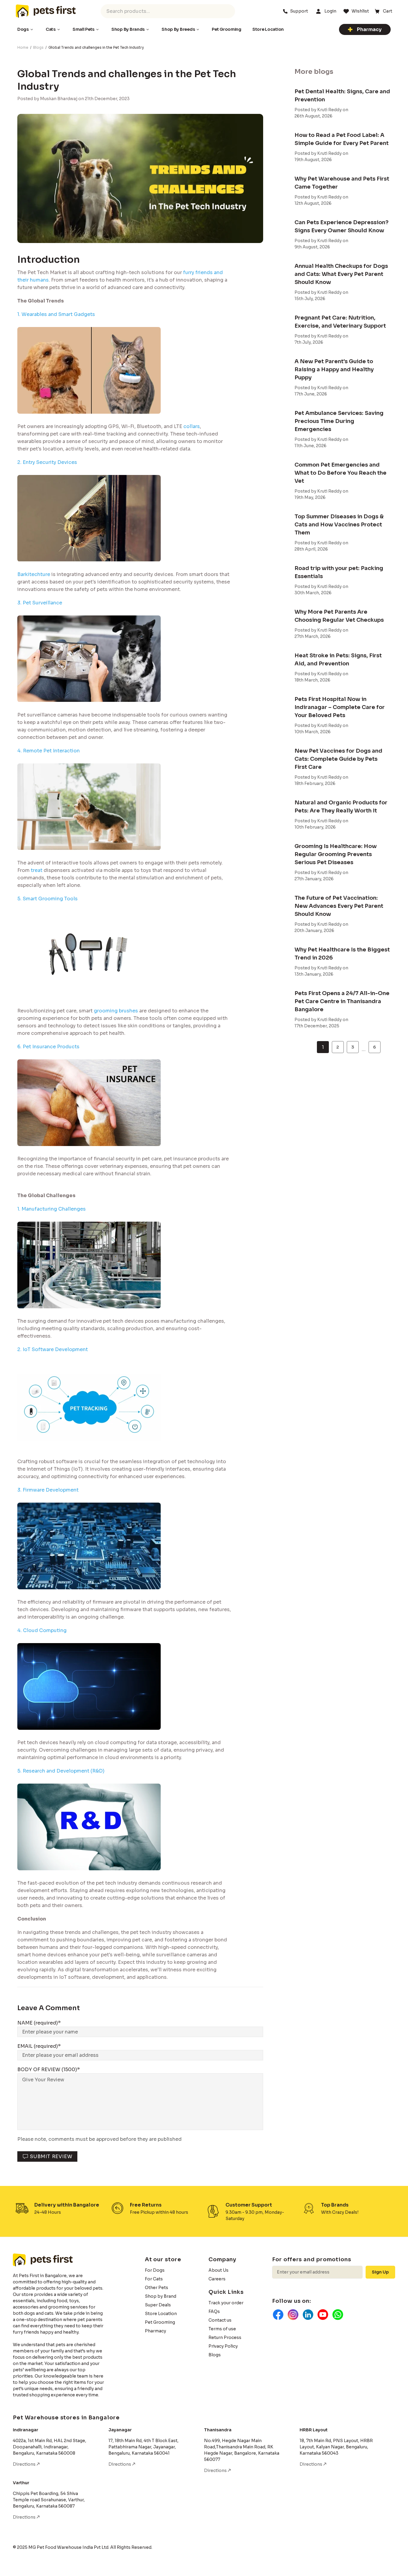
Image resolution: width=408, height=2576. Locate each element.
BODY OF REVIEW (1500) (47, 2069)
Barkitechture (34, 574)
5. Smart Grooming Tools (47, 899)
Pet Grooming (160, 2322)
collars (192, 426)
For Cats (154, 2279)
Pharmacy (369, 29)
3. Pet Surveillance (40, 603)
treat (37, 870)
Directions (25, 2464)
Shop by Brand (161, 2296)
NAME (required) (38, 2023)
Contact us (220, 2320)
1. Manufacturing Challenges (52, 1209)
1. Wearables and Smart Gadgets (56, 314)
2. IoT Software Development (53, 1349)
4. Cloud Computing (42, 1630)
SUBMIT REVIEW (51, 2156)
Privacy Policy (223, 2346)
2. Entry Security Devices (47, 462)
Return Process (225, 2337)
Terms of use (222, 2329)
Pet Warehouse (46, 11)
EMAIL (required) (38, 2046)
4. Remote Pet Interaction (49, 751)
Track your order (226, 2303)
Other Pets (157, 2288)
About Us (218, 2270)
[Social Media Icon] (278, 2315)
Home (23, 47)
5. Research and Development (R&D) (61, 1771)
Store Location (161, 2314)
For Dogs (155, 2270)
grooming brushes (116, 1011)
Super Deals (158, 2305)
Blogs (38, 47)
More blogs (314, 72)
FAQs (214, 2311)
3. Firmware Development (48, 1490)
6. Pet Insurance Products (48, 1047)
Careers (217, 2279)
